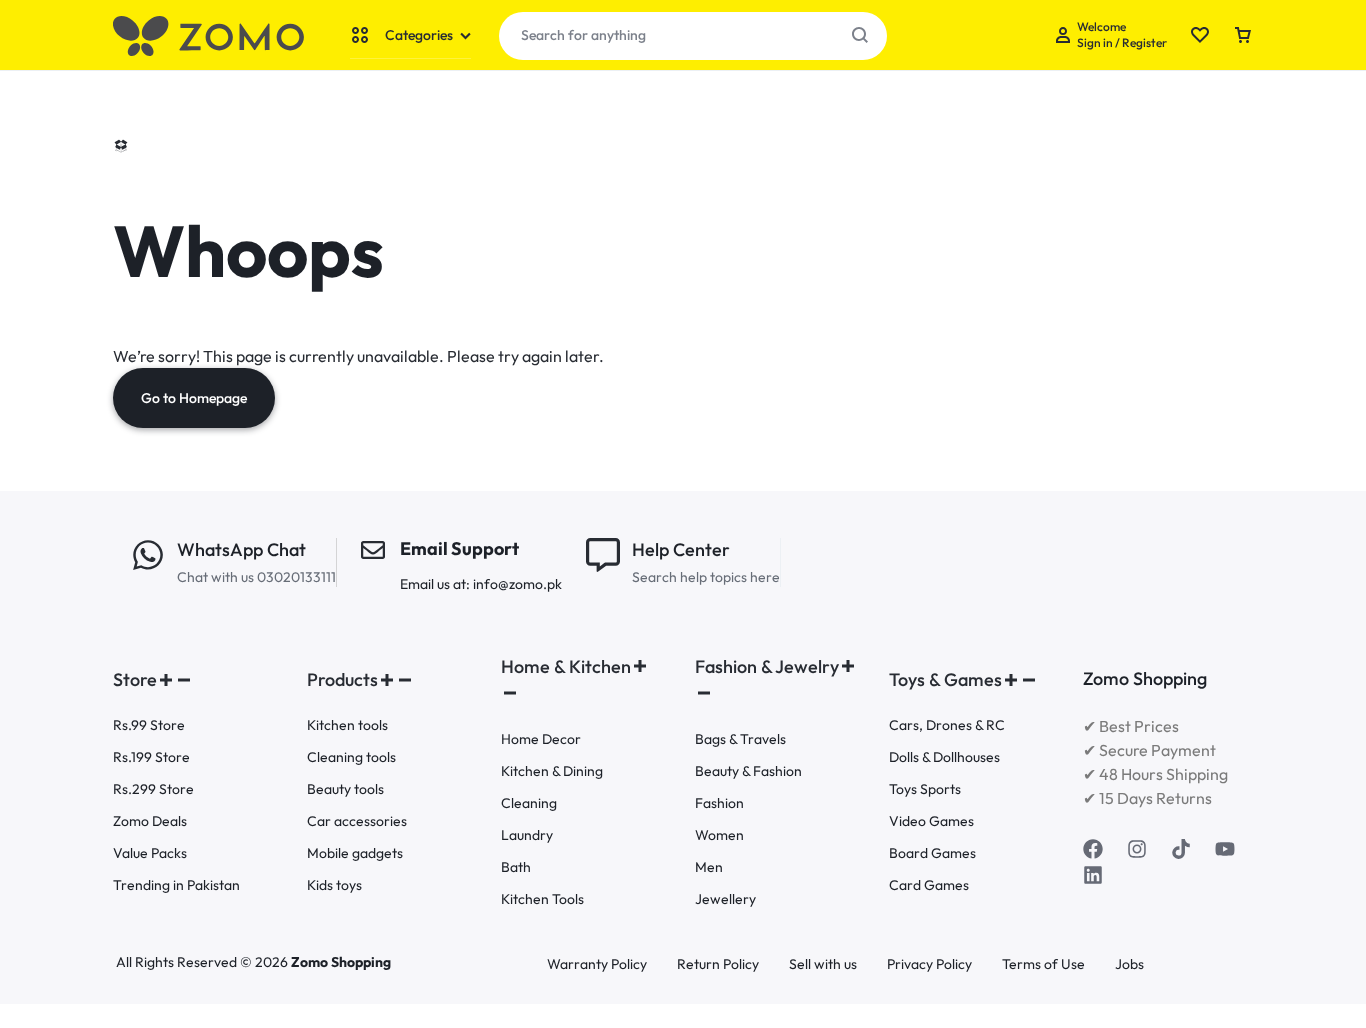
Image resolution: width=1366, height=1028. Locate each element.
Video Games (931, 821)
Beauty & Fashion (748, 771)
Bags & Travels (740, 739)
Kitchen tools (347, 725)
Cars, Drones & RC (947, 725)
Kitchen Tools (542, 899)
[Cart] (1243, 36)
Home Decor (541, 739)
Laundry (527, 835)
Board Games (932, 853)
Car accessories (357, 821)
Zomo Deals (150, 821)
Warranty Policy (597, 964)
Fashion (719, 803)
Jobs (1129, 964)
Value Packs (150, 853)
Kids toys (334, 885)
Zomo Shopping (341, 962)
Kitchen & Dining (552, 771)
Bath (516, 867)
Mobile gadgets (355, 853)
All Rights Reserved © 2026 (203, 962)
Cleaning (529, 803)
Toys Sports (925, 789)
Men (709, 867)
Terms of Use (1043, 964)
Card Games (929, 885)
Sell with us (823, 964)
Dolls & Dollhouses (944, 757)
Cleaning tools (351, 757)
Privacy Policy (929, 964)
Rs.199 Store (151, 757)
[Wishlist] (1200, 36)
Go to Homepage (194, 398)
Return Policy (718, 964)
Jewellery (725, 899)
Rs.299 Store (153, 789)
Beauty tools (345, 789)
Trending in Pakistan (176, 885)
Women (719, 835)
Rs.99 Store (149, 725)
